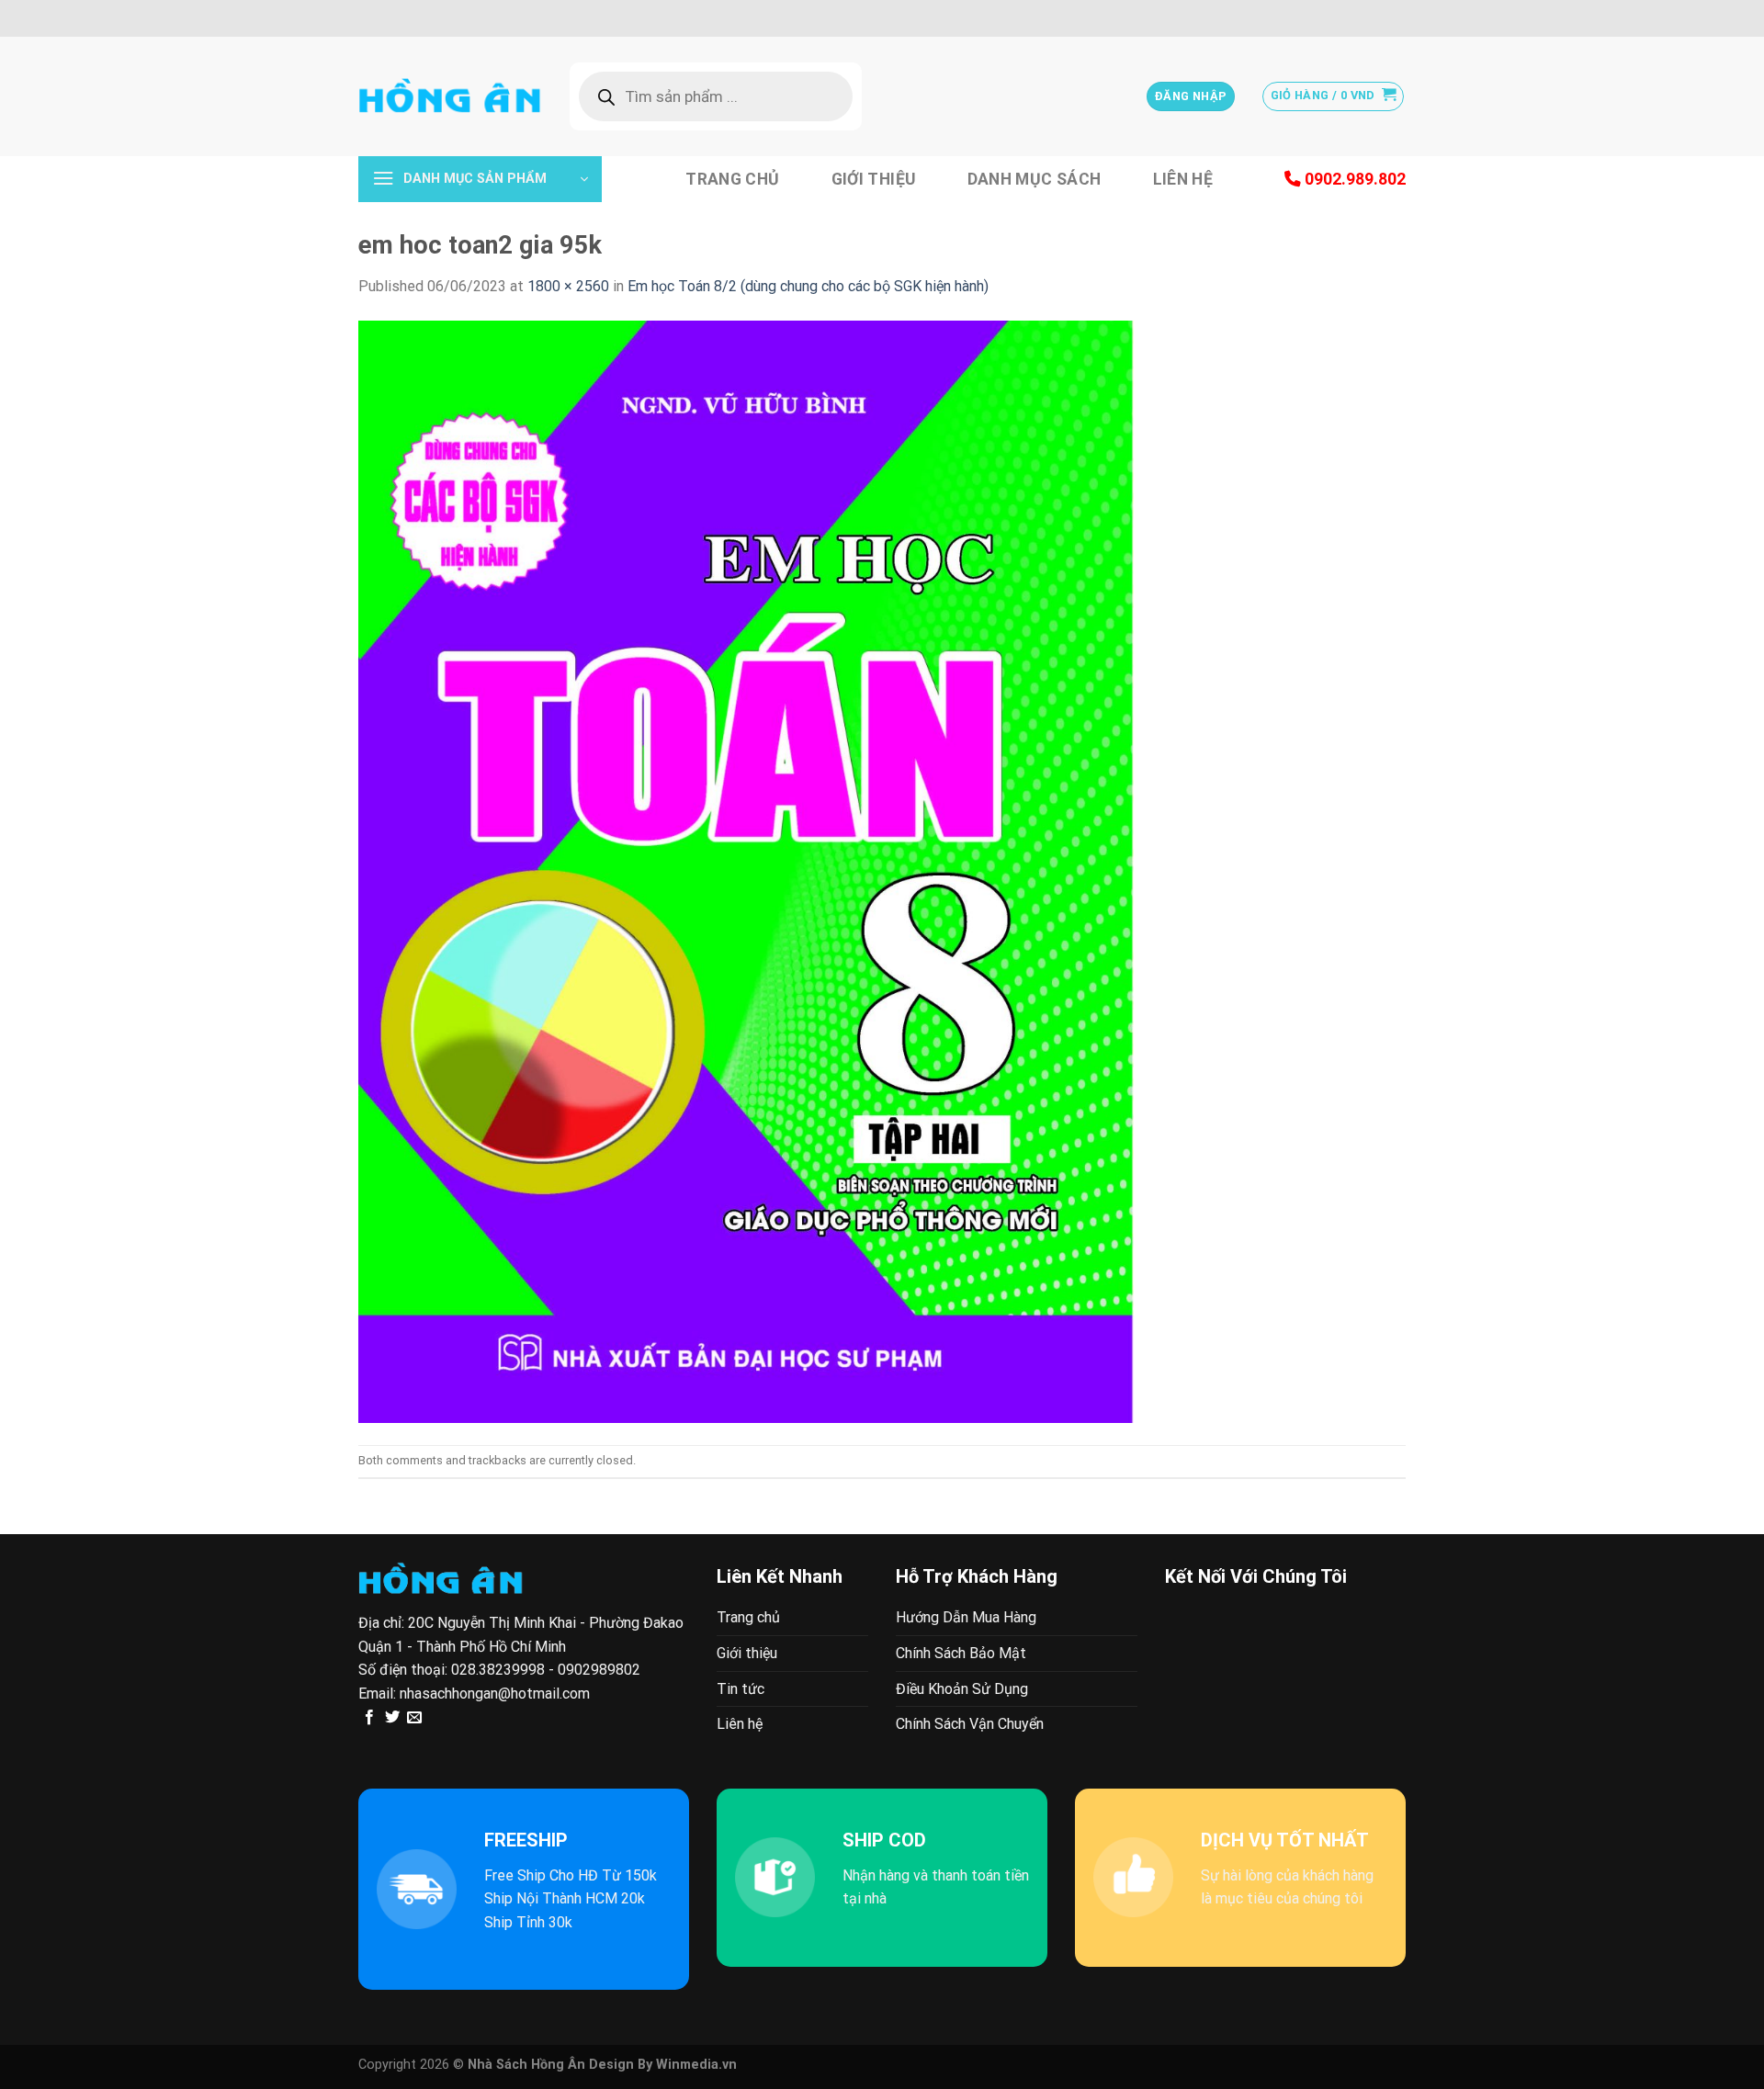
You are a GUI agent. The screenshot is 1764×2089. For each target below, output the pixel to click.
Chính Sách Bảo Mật (961, 1653)
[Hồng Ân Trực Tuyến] (450, 96)
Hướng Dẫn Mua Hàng (966, 1617)
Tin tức (741, 1689)
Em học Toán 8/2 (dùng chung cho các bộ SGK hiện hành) (808, 286)
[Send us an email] (414, 1718)
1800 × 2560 (568, 286)
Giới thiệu (874, 179)
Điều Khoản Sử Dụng (962, 1689)
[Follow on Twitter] (392, 1718)
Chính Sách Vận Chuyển (970, 1724)
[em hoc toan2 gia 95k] (746, 870)
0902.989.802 (1353, 179)
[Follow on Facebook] (369, 1718)
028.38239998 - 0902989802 (546, 1670)
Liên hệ (1183, 179)
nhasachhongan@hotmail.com (495, 1694)
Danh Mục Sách (1035, 179)
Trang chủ (732, 179)
